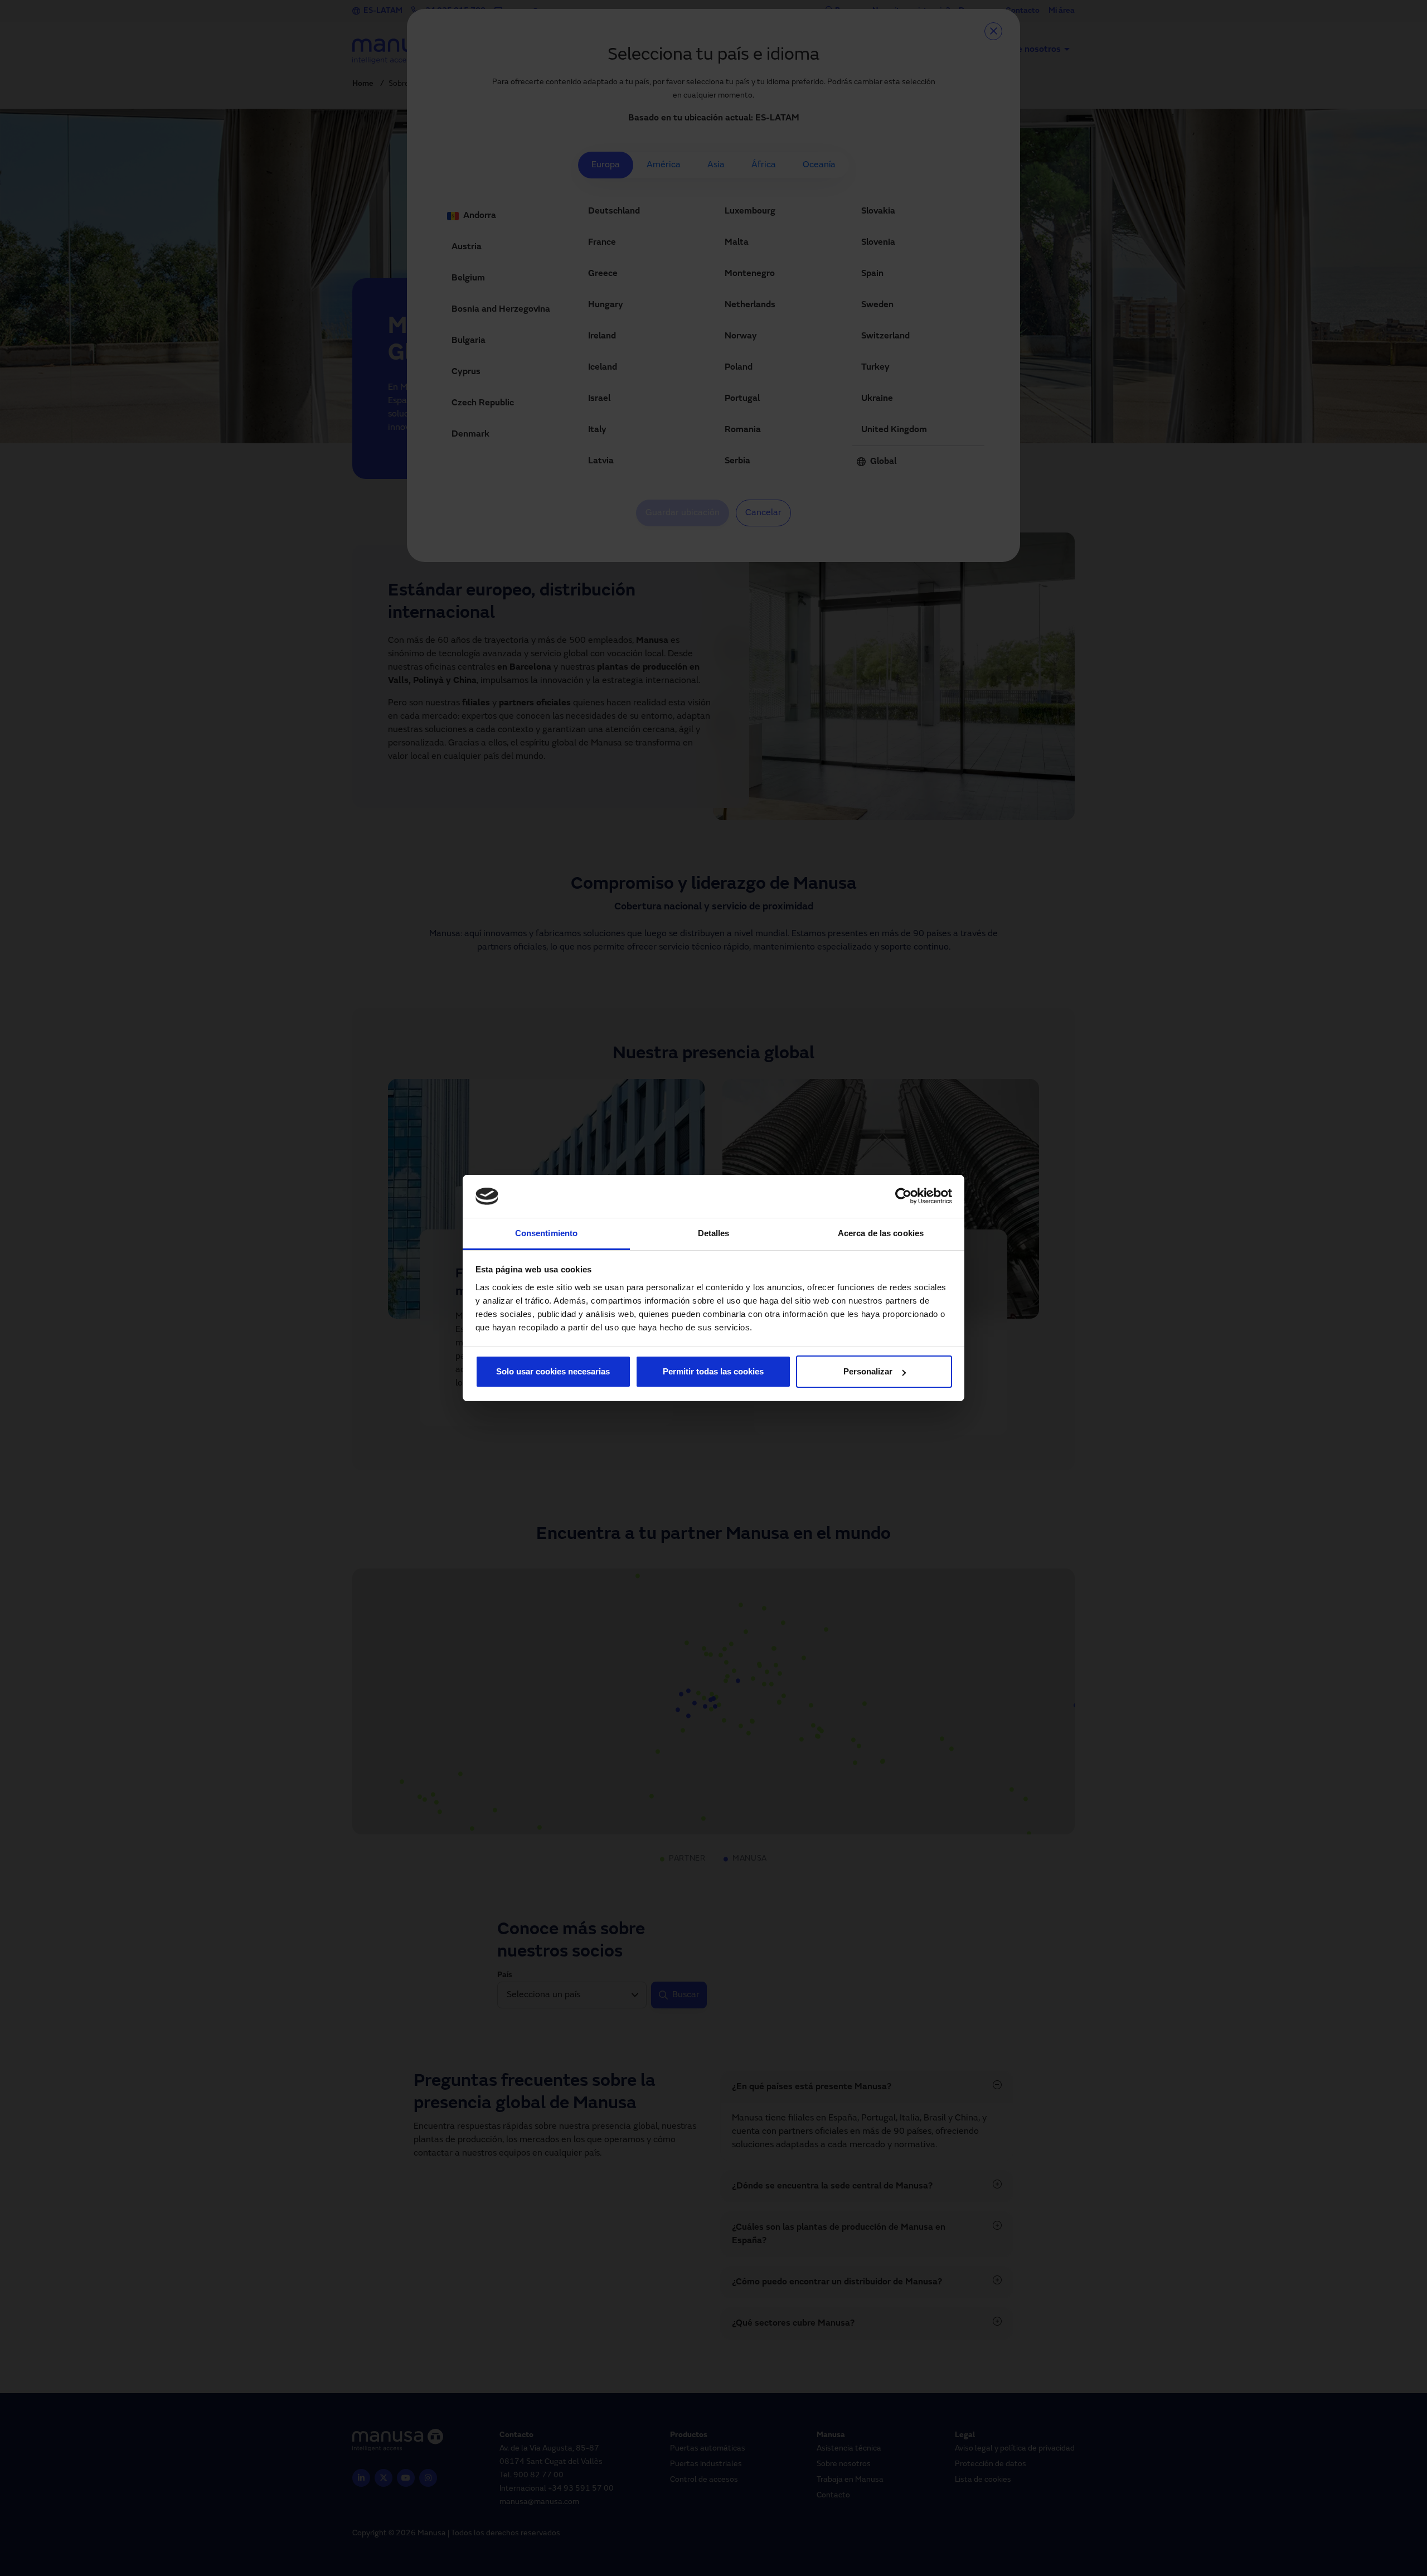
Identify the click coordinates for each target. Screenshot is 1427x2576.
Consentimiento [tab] (546, 1233)
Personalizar (868, 1371)
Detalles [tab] (714, 1233)
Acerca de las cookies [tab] (881, 1233)
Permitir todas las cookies (713, 1371)
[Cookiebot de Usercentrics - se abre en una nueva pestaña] (903, 1197)
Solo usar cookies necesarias (553, 1371)
